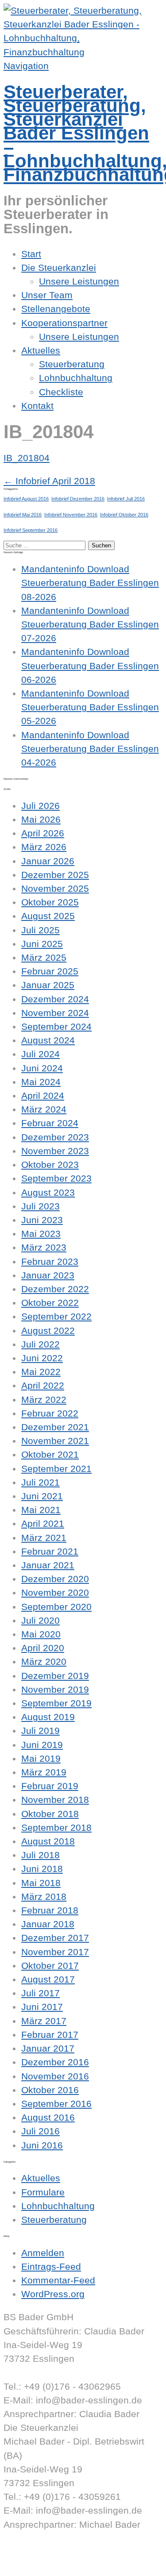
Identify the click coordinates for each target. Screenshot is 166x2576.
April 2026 (43, 833)
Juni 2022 (42, 1358)
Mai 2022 (41, 1372)
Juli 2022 (41, 1344)
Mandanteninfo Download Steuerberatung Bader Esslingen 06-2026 (90, 665)
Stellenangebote (56, 309)
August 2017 (48, 1979)
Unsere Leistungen (79, 281)
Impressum (27, 2552)
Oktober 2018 (50, 1814)
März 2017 (44, 2021)
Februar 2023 (50, 1261)
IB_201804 (27, 458)
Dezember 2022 (55, 1289)
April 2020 (43, 1648)
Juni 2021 (42, 1496)
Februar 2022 (50, 1413)
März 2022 (44, 1400)
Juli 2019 (41, 1731)
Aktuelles (41, 350)
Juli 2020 (41, 1620)
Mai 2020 (41, 1634)
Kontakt (37, 406)
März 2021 (44, 1538)
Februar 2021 (50, 1551)
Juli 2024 (41, 1054)
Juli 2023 (41, 1206)
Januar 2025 (48, 985)
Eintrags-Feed (51, 2266)
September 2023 (56, 1178)
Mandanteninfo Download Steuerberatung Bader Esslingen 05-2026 (90, 707)
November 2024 (55, 1013)
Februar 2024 (50, 1123)
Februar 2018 (50, 1910)
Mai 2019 (41, 1758)
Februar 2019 (50, 1786)
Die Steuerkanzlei (59, 268)
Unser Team (47, 295)
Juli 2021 (41, 1482)
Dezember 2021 (55, 1427)
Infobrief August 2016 (26, 499)
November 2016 (55, 2076)
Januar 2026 (48, 861)
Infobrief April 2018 (49, 481)
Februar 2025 (50, 971)
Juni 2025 (42, 944)
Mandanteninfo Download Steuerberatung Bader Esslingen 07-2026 (90, 624)
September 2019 (56, 1703)
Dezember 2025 (55, 875)
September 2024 (56, 1026)
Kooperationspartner (64, 323)
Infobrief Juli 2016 (126, 499)
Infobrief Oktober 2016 (124, 515)
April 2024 (43, 1095)
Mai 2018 (41, 1883)
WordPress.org (53, 2294)
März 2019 (44, 1772)
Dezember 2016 (55, 2062)
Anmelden (43, 2253)
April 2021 (43, 1523)
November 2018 (55, 1800)
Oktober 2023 (50, 1165)
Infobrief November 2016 (71, 515)
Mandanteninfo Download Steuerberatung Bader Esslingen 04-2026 (90, 749)
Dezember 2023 (55, 1137)
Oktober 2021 (50, 1454)
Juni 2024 (42, 1068)
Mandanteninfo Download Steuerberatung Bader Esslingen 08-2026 (90, 583)
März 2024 (44, 1109)
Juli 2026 (41, 806)
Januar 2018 (48, 1924)
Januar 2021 (48, 1565)
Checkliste (61, 392)
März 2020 (44, 1662)
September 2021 (56, 1469)
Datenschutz (30, 2566)
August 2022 (48, 1330)
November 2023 (55, 1151)
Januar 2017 (48, 2048)
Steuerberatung (72, 364)
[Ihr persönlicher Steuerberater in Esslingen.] (83, 52)
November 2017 (55, 1952)
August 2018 (48, 1841)
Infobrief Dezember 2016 (78, 499)
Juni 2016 (42, 2145)
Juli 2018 (41, 1855)
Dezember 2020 (55, 1579)
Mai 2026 (41, 819)
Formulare (43, 2192)
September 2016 (56, 2104)
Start (31, 254)
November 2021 (55, 1441)
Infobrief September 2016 (31, 530)
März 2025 (44, 957)
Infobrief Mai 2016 (23, 515)
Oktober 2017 (50, 1966)
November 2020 (55, 1592)
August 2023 (48, 1192)
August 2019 (48, 1717)
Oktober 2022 (50, 1303)
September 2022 (56, 1316)
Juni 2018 (42, 1869)
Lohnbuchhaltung (76, 378)
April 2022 (43, 1385)
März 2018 (44, 1896)
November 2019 (55, 1689)
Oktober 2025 (50, 902)
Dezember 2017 (55, 1938)
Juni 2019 (42, 1745)
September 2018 (56, 1827)
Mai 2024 (41, 1082)
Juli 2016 (41, 2131)
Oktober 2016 (50, 2090)
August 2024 (48, 1040)
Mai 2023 (41, 1234)
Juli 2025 (41, 930)
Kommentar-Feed (58, 2280)
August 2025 (48, 916)
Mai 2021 (41, 1510)
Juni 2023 (42, 1220)
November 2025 (55, 888)
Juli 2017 (41, 1993)
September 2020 (56, 1607)
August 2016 (48, 2117)
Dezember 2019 (55, 1676)
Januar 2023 (48, 1275)
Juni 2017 (42, 2007)
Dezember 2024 (55, 999)
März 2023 (44, 1247)
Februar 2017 (50, 2035)
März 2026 (44, 847)
